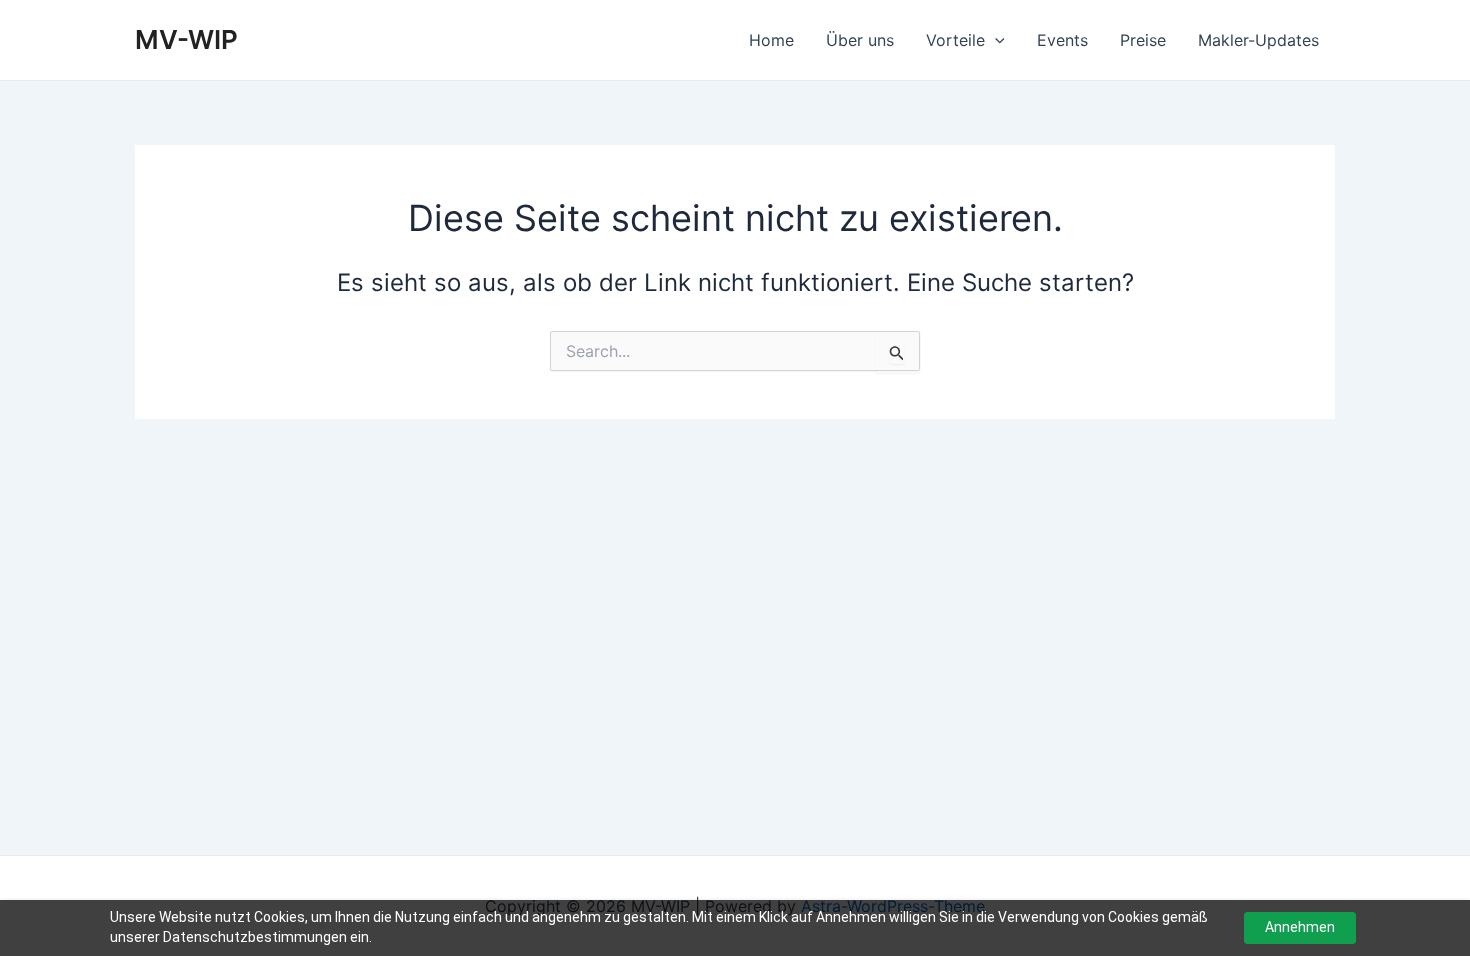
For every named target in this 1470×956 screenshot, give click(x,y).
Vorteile (955, 40)
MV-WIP (186, 39)
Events (1062, 40)
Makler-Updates (1258, 40)
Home (771, 40)
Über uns (860, 40)
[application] (995, 40)
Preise (1143, 40)
